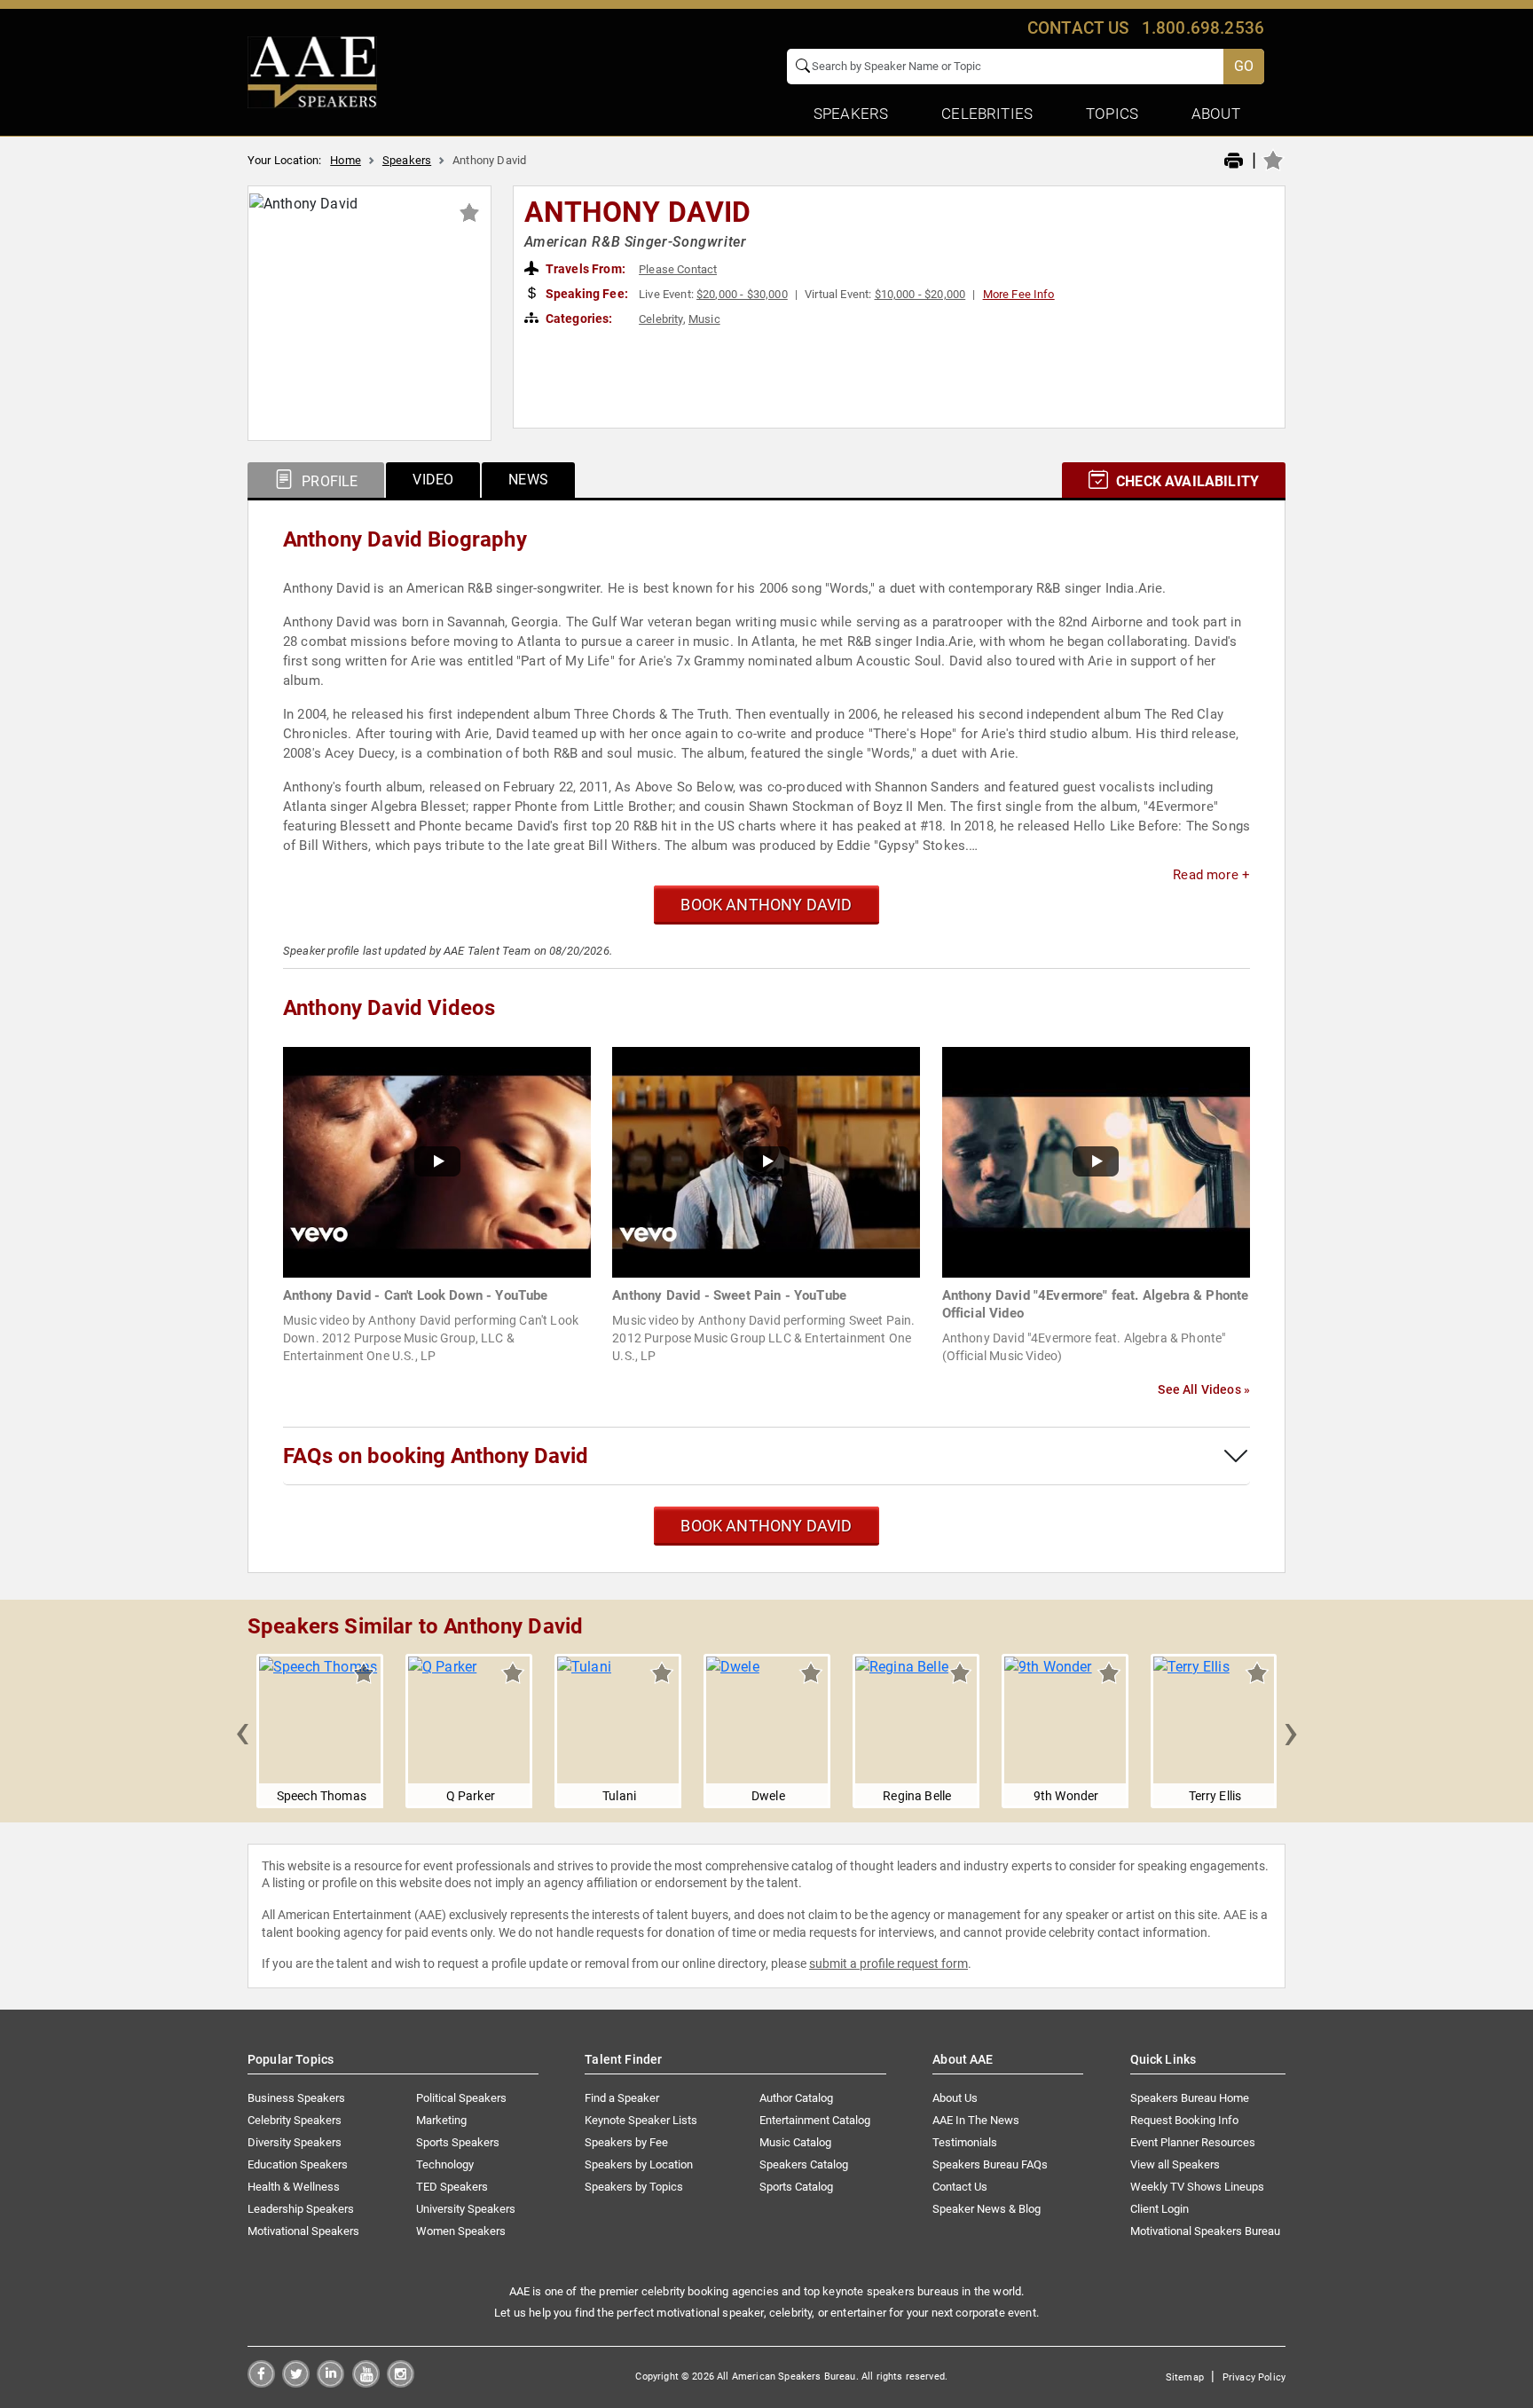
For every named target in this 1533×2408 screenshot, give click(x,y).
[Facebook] (261, 2383)
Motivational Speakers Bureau (1205, 2231)
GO (1244, 66)
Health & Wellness (294, 2187)
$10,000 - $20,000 (920, 294)
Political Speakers (461, 2098)
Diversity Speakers (295, 2142)
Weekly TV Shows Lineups (1197, 2187)
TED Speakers (452, 2187)
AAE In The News (976, 2120)
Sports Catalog (796, 2187)
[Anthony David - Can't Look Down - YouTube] (437, 1161)
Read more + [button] (1211, 875)
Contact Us (960, 2187)
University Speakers (466, 2209)
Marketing (441, 2120)
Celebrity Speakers (295, 2120)
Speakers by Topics (634, 2187)
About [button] (1216, 114)
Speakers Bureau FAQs (990, 2164)
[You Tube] (366, 2383)
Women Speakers (461, 2231)
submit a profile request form (888, 1963)
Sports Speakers (458, 2142)
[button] (242, 1731)
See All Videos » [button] (1204, 1389)
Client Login (1160, 2209)
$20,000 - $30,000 (742, 294)
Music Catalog (795, 2142)
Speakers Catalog (804, 2164)
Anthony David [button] (638, 212)
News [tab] (528, 480)
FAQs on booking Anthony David (436, 1456)
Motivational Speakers (303, 2231)
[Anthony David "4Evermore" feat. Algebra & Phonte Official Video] (1096, 1161)
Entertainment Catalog (815, 2120)
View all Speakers (1175, 2164)
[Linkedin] (330, 2383)
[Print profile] (1234, 161)
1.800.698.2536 (1203, 28)
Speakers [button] (851, 114)
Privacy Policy (1254, 2377)
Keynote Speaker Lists (641, 2120)
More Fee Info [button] (1019, 294)
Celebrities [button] (987, 114)
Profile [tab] (328, 481)
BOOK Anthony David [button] (766, 905)
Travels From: (584, 269)
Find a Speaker (622, 2098)
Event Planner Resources (1193, 2142)
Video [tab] (433, 480)
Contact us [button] (1078, 28)
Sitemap (1185, 2377)
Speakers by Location (639, 2164)
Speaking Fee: (586, 294)
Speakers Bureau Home (1190, 2098)
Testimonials (965, 2142)
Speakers (407, 160)
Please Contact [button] (678, 269)
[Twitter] (296, 2383)
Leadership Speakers (301, 2209)
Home (346, 160)
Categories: (578, 319)
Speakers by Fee (626, 2142)
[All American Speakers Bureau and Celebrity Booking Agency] (312, 71)
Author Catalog (796, 2098)
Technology (445, 2164)
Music (704, 319)
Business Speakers (296, 2098)
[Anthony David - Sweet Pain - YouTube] (766, 1161)
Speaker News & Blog (987, 2209)
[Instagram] (401, 2383)
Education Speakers (298, 2164)
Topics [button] (1112, 114)
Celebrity (660, 319)
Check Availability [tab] (1186, 481)
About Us (955, 2098)
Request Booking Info (1184, 2120)
